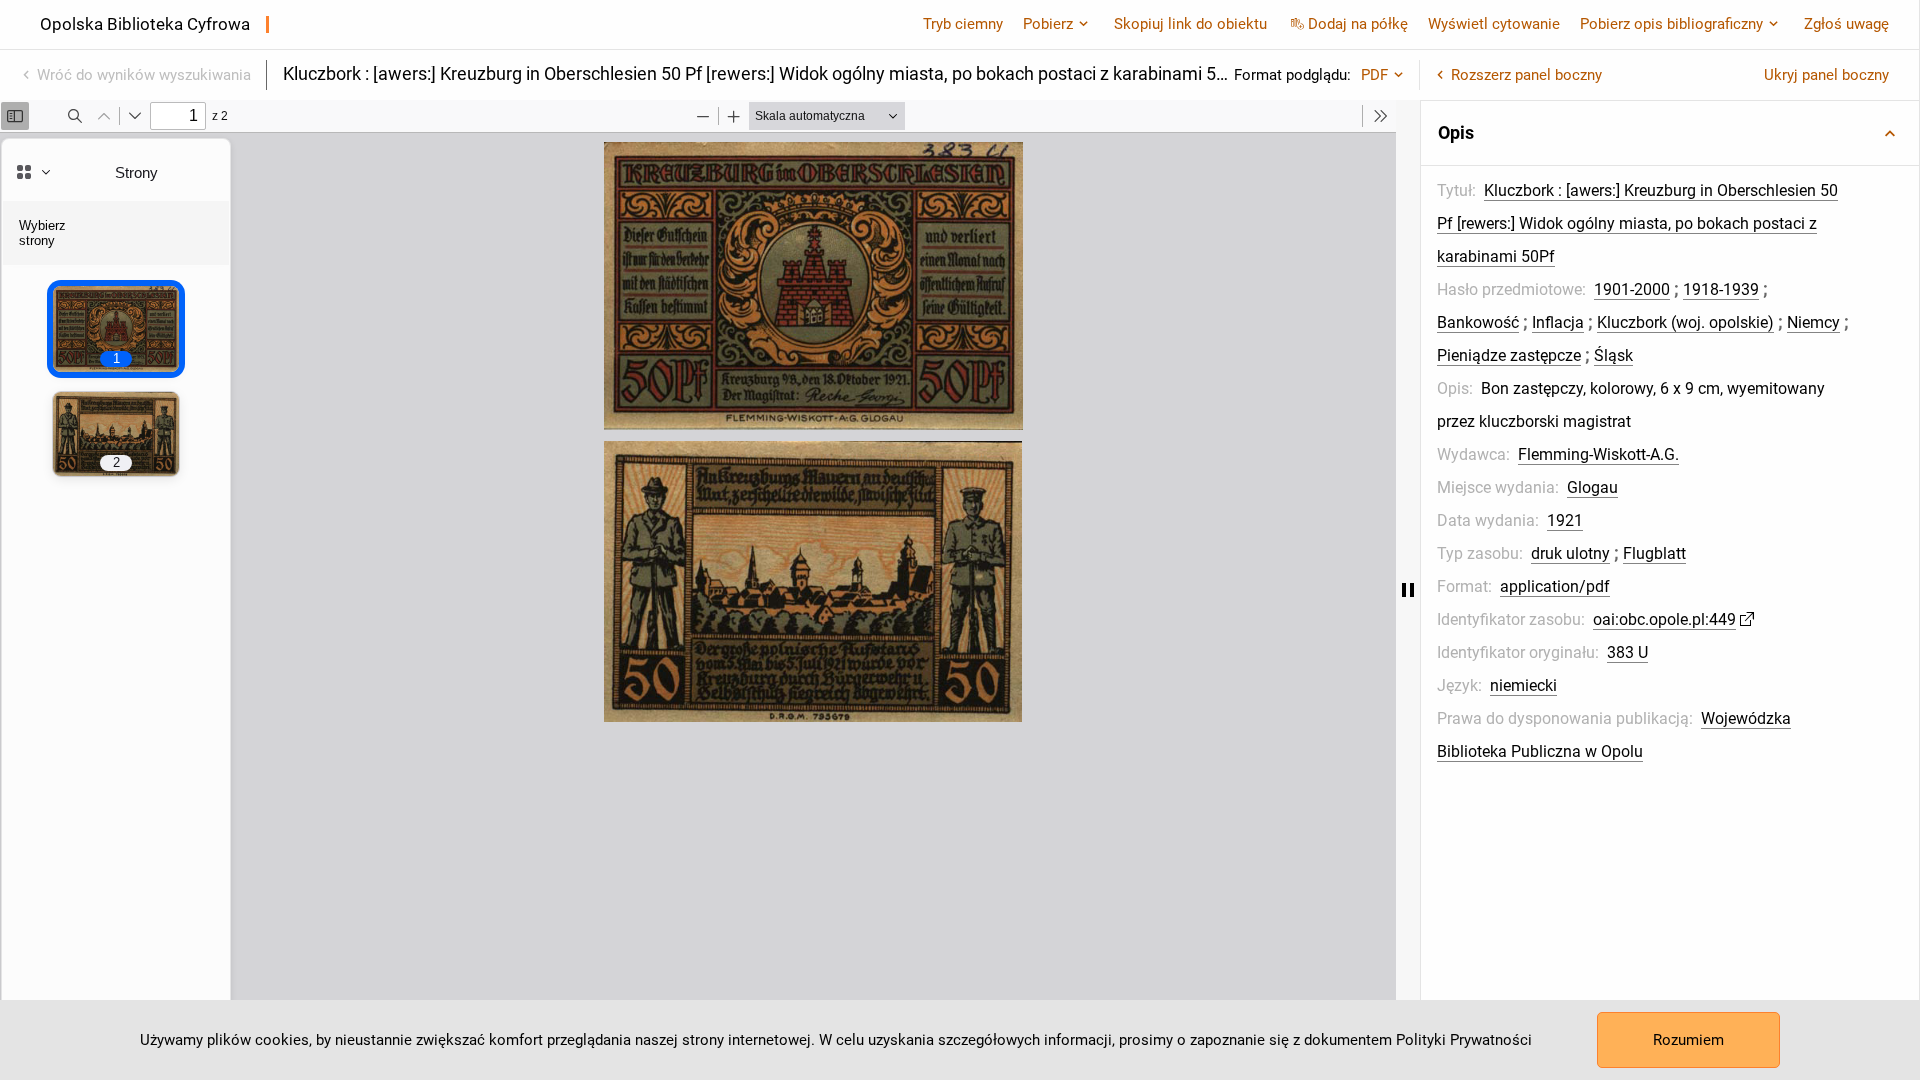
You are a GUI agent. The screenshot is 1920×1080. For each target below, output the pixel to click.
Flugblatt (1654, 553)
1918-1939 (1721, 289)
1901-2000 (1632, 289)
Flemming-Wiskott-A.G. (1598, 454)
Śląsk (1613, 355)
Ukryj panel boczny (1826, 75)
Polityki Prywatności (1464, 1040)
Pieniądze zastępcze (1509, 355)
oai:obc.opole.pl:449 (1664, 619)
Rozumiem (1688, 1040)
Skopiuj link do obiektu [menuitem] (1190, 24)
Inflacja (1558, 322)
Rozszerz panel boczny (1526, 75)
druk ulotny (1570, 553)
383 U (1627, 652)
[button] (1670, 133)
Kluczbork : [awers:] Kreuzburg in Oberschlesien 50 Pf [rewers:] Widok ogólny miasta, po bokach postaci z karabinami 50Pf (1637, 223)
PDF (1374, 75)
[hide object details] (1408, 590)
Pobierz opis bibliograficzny (1671, 24)
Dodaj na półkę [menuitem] (1358, 24)
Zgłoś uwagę (1846, 24)
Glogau (1592, 487)
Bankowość (1478, 322)
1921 (1565, 520)
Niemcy (1813, 322)
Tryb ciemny (963, 24)
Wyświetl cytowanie (1494, 24)
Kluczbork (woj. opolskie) (1685, 322)
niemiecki (1523, 685)
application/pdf (1555, 586)
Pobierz (1048, 24)
